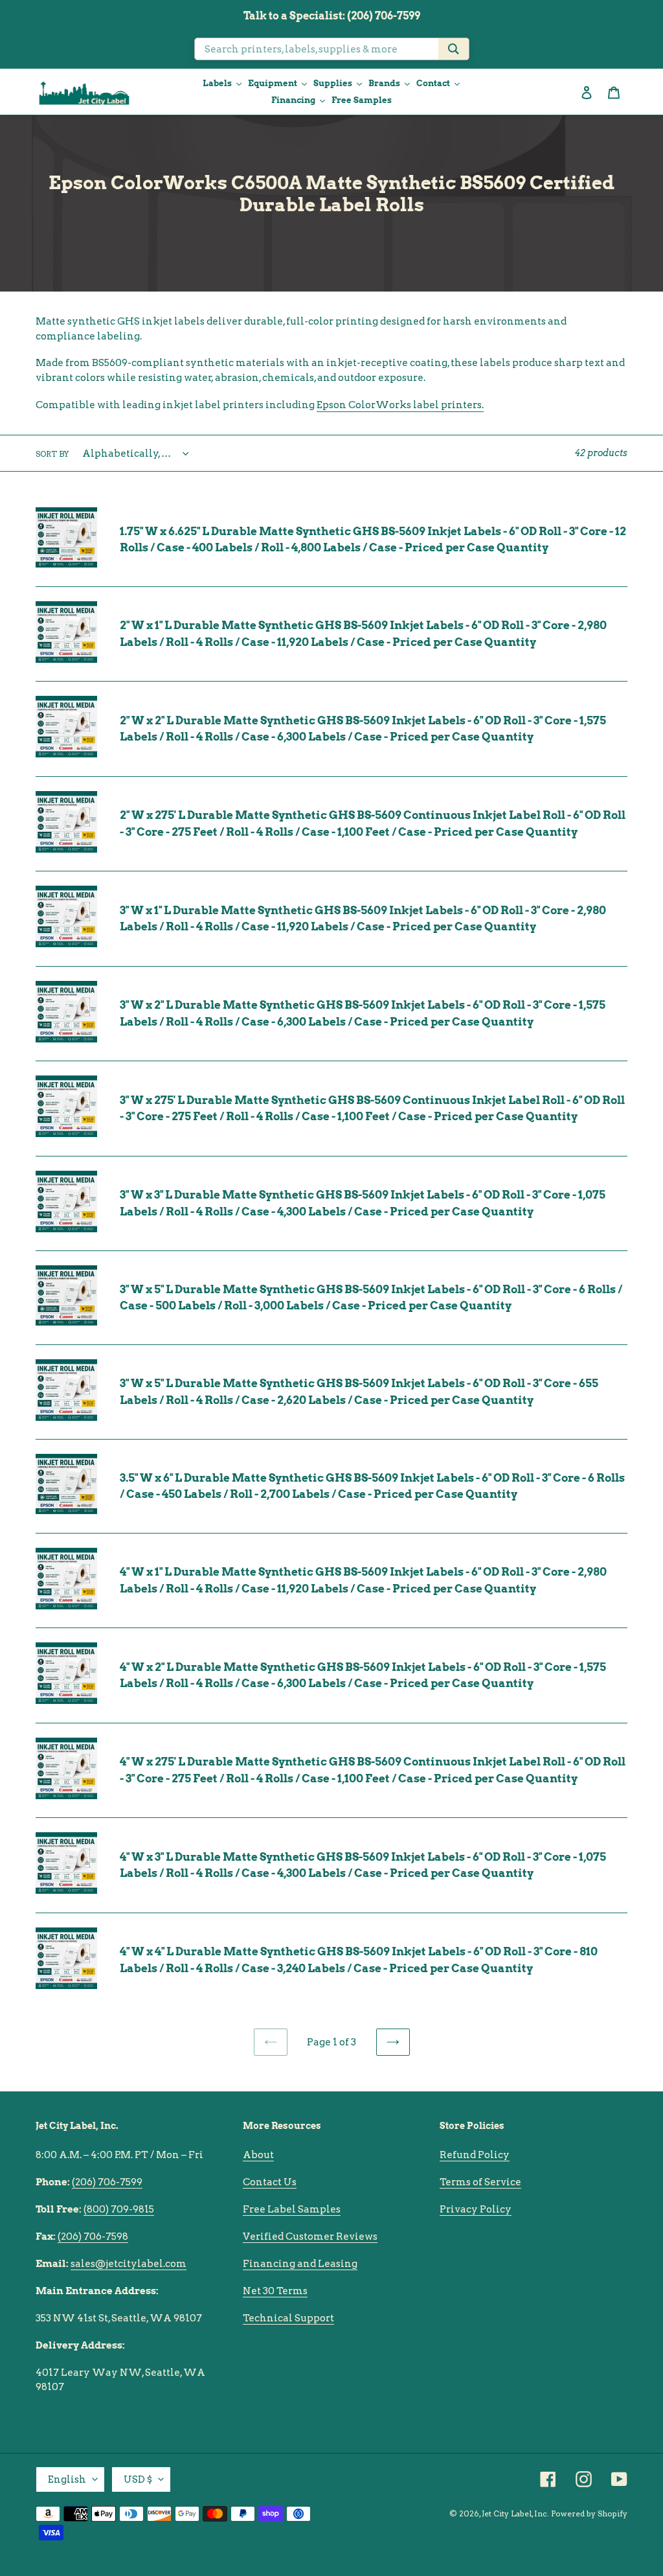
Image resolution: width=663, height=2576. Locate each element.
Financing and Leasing (300, 2264)
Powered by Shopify (589, 2513)
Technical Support (288, 2318)
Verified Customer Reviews (310, 2237)
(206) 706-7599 (107, 2182)
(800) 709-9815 (119, 2209)
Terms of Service (480, 2182)
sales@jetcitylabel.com (129, 2264)
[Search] (454, 49)
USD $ (138, 2479)
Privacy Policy (476, 2209)
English (67, 2479)
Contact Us (270, 2182)
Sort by (52, 454)
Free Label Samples (292, 2209)
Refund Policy (475, 2155)
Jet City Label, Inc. (515, 2513)
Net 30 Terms (275, 2291)
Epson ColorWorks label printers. (400, 405)
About (258, 2155)
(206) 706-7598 (93, 2237)
